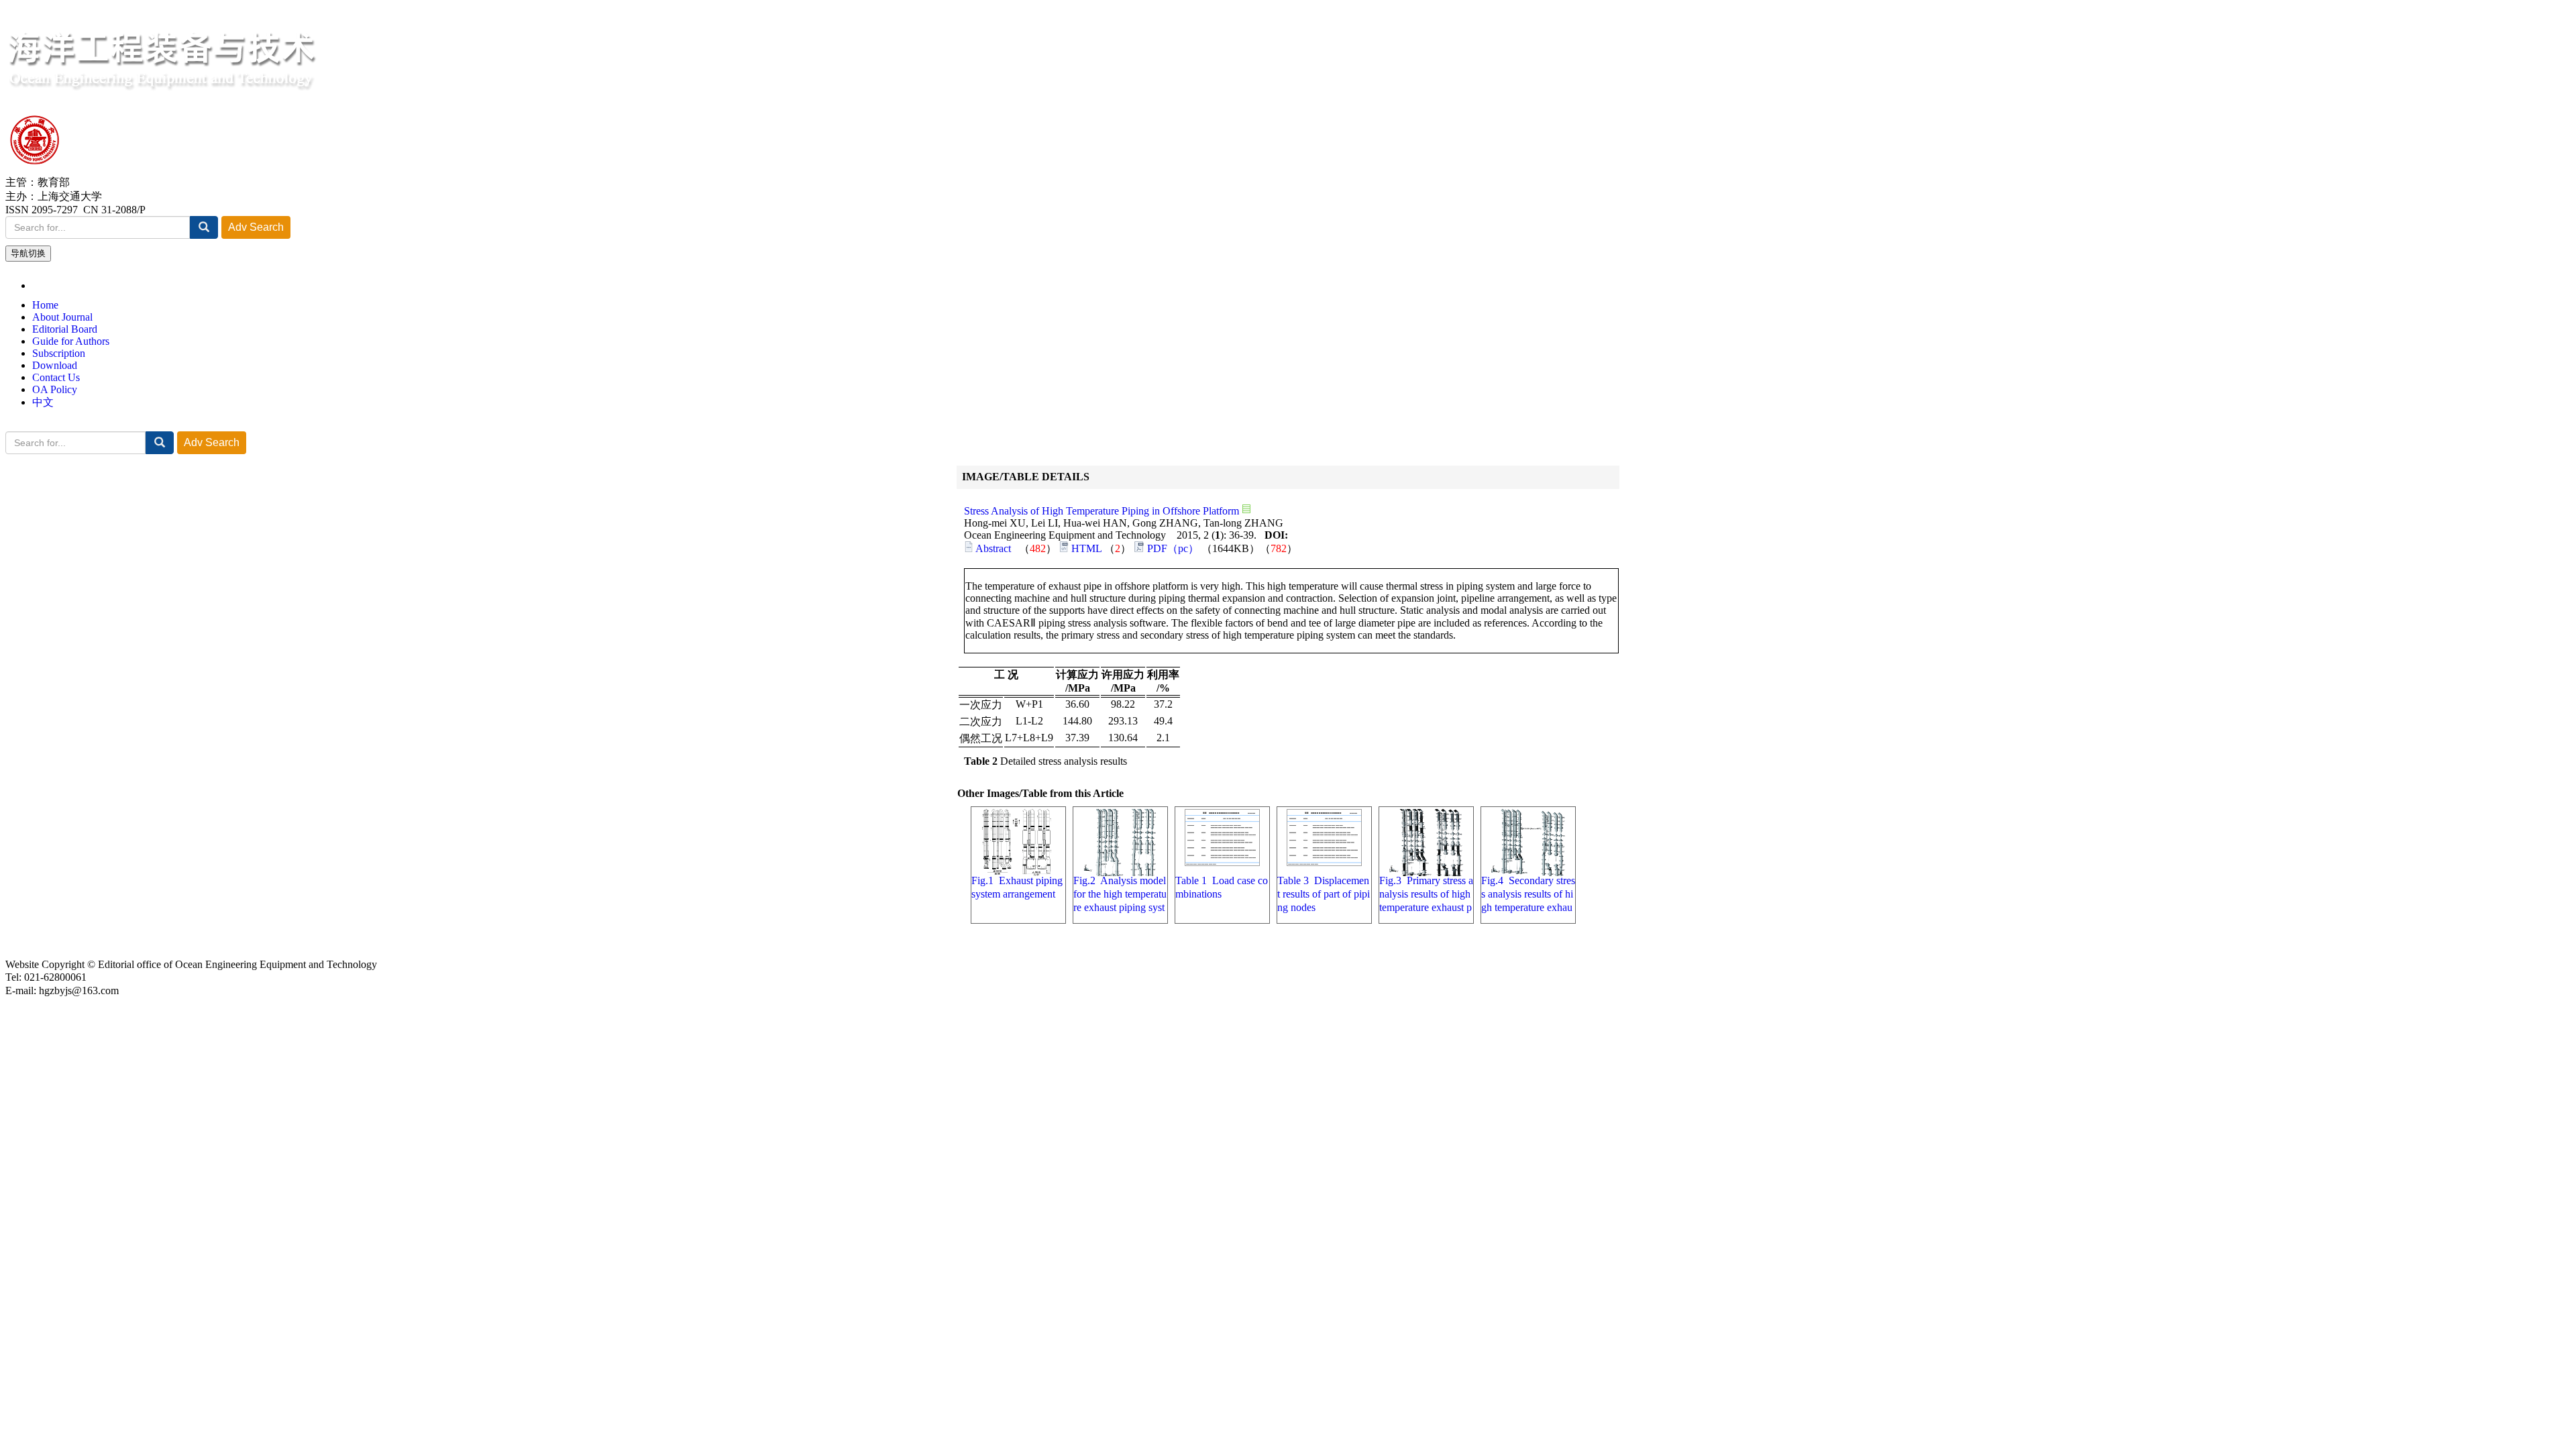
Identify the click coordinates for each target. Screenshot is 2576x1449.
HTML (1086, 548)
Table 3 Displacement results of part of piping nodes (1324, 894)
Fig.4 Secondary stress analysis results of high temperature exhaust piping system (1528, 895)
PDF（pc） (1173, 548)
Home (45, 305)
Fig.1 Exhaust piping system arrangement (1017, 887)
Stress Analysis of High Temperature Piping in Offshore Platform (1103, 511)
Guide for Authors (71, 341)
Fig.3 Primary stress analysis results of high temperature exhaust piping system (1426, 895)
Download (55, 365)
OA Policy (55, 389)
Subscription (59, 353)
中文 (43, 402)
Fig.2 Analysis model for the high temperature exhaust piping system (1120, 895)
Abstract (993, 548)
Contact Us (56, 377)
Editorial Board (65, 329)
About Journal (62, 317)
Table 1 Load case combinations (1222, 887)
